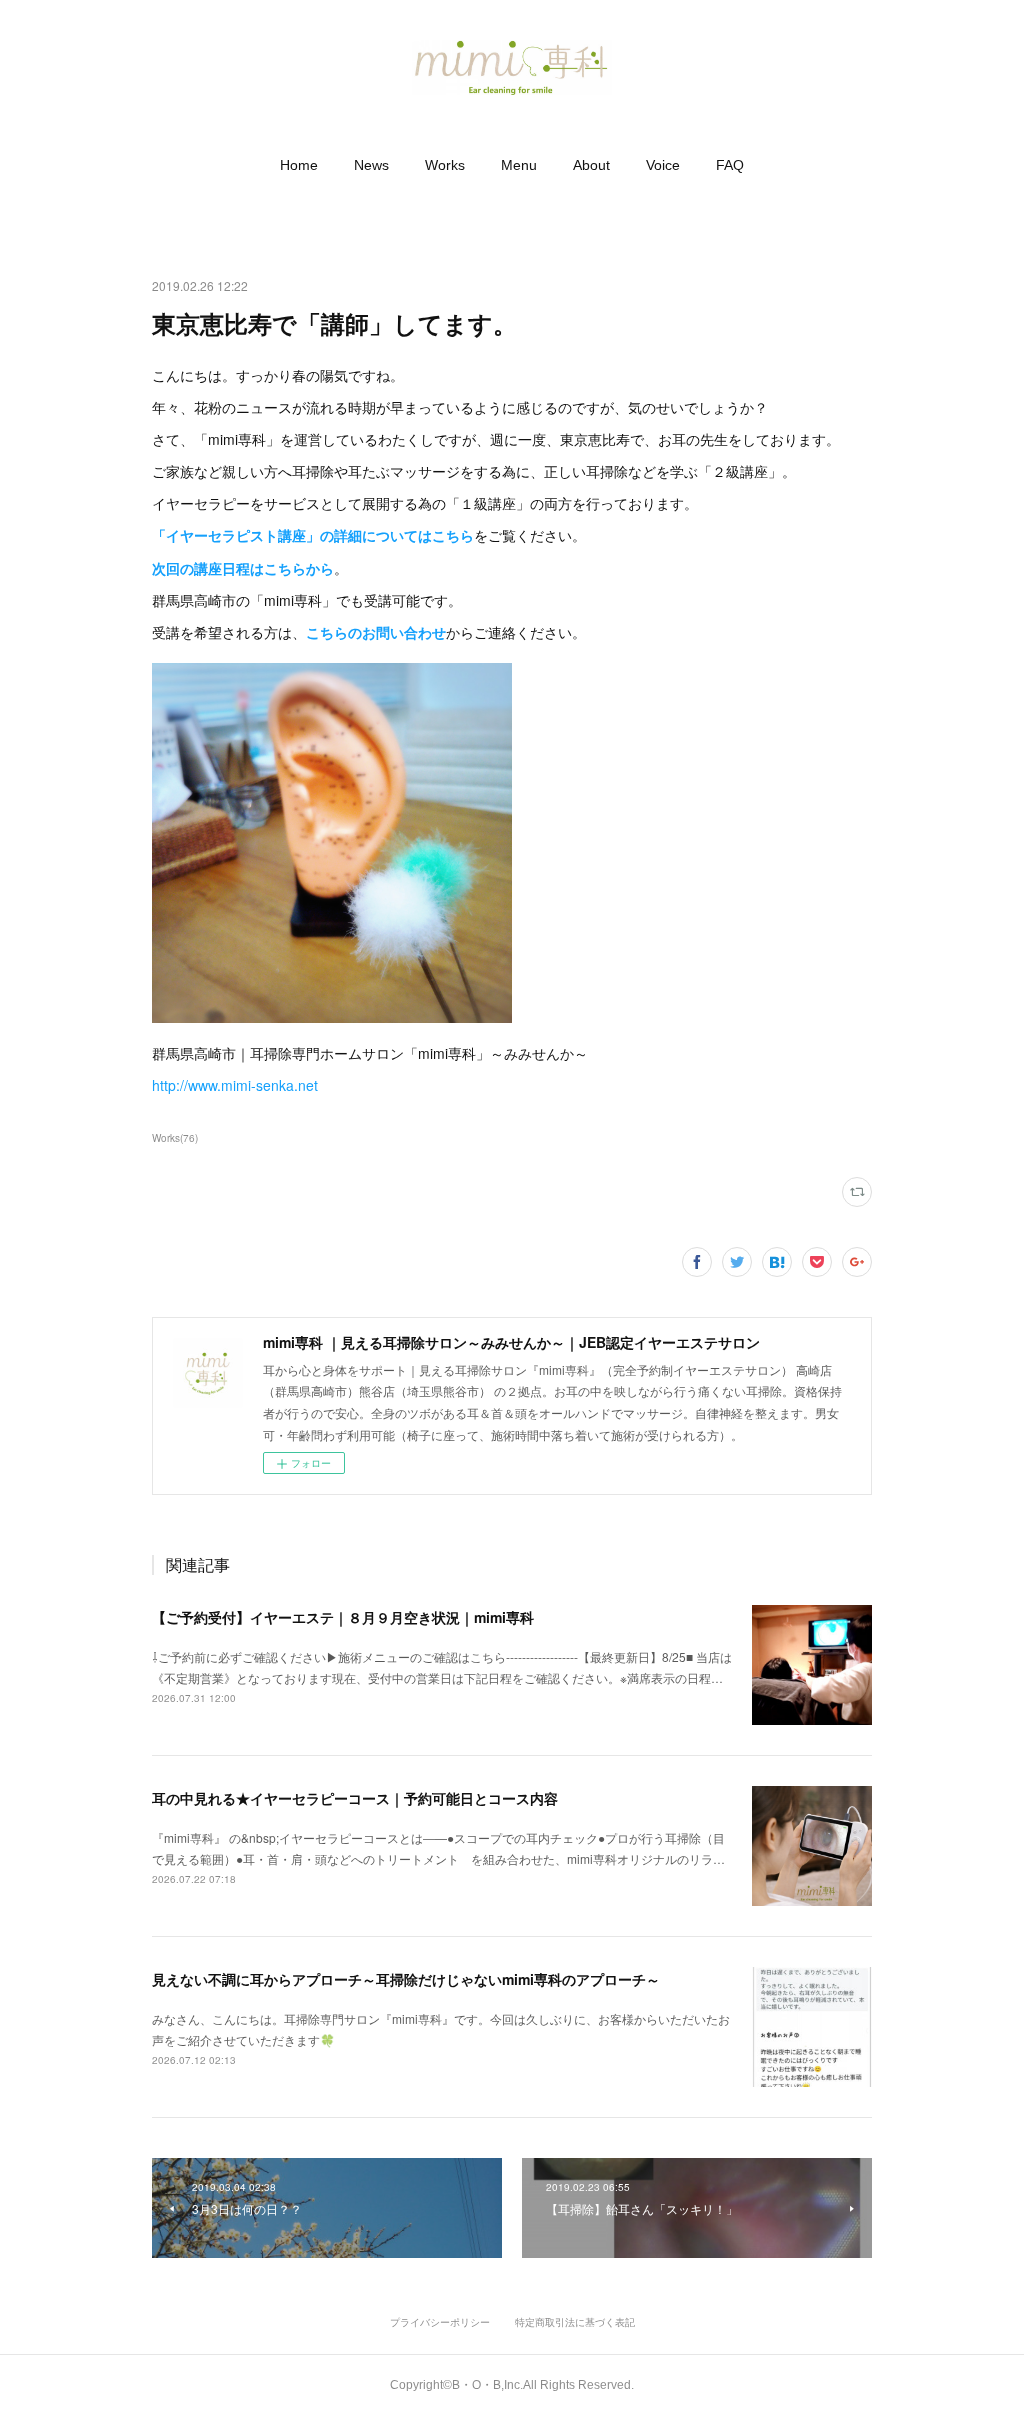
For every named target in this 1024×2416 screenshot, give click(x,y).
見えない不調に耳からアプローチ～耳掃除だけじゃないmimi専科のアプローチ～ (406, 1979)
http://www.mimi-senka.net (235, 1085)
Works (445, 165)
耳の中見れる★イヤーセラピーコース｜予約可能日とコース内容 (355, 1798)
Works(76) (175, 1138)
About (591, 165)
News (371, 165)
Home (299, 165)
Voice (663, 165)
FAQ (730, 165)
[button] (299, 165)
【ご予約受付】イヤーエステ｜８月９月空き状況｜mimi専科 (343, 1617)
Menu (519, 165)
